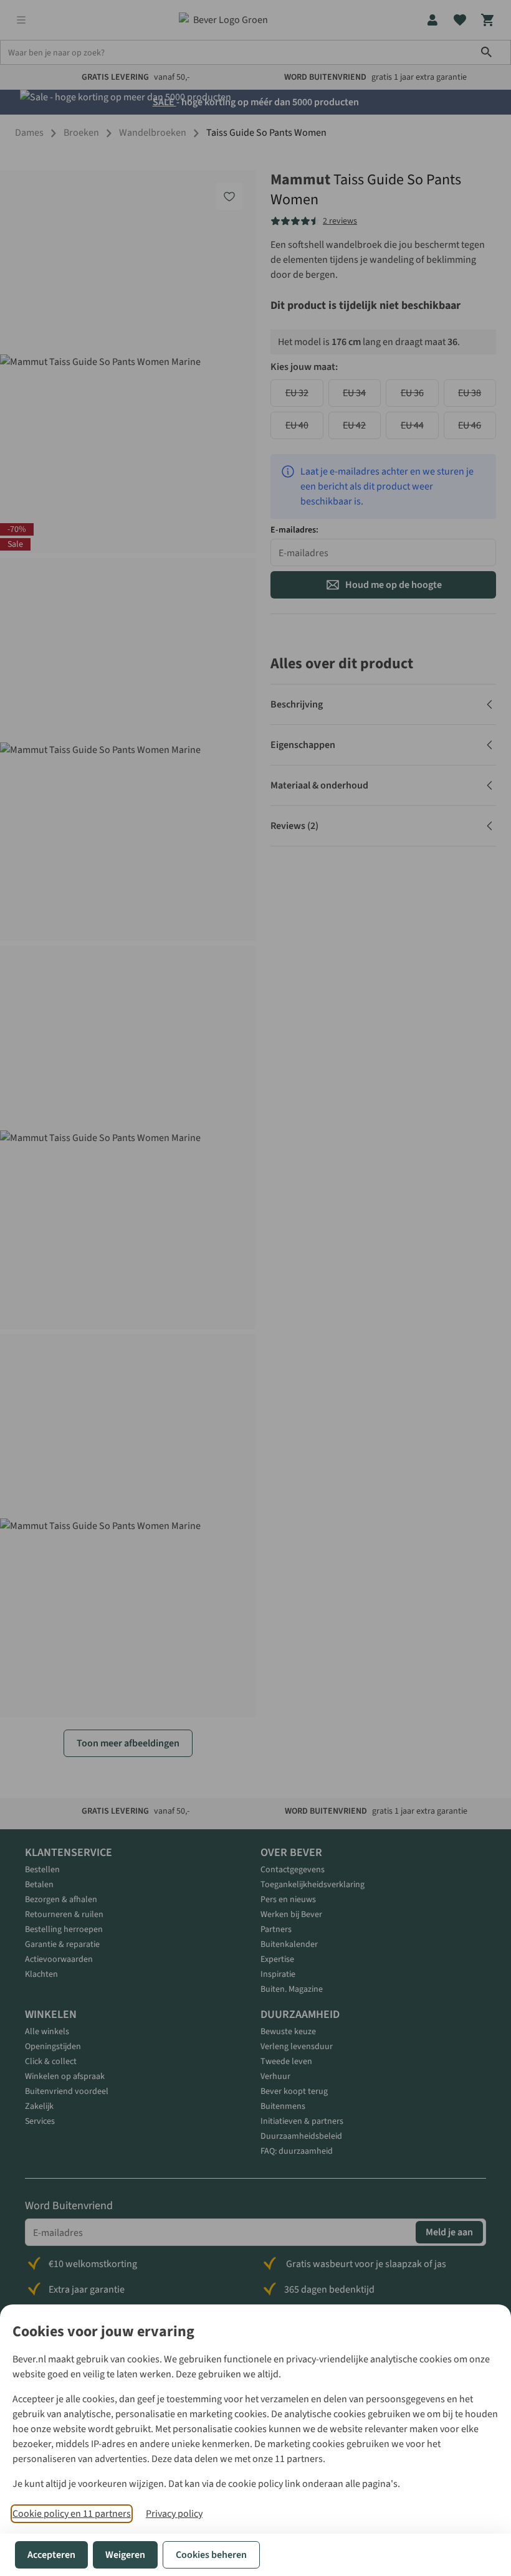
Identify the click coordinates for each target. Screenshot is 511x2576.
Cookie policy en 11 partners (72, 2514)
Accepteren (51, 2555)
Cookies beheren (211, 2555)
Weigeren (125, 2555)
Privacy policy (174, 2514)
